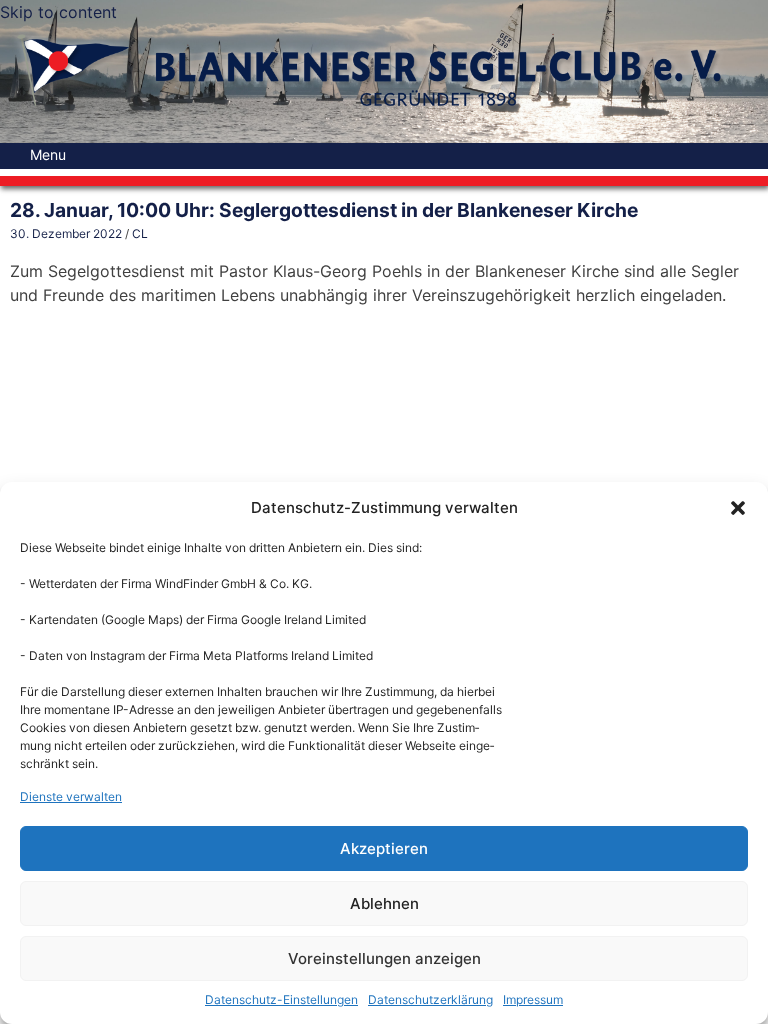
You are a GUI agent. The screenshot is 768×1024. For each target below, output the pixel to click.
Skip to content (58, 12)
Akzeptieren (384, 848)
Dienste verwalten (71, 796)
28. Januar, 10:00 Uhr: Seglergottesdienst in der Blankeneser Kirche (324, 210)
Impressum (533, 999)
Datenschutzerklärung (430, 999)
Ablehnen (384, 903)
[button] (738, 508)
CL (140, 233)
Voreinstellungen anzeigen (384, 958)
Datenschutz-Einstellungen (281, 999)
